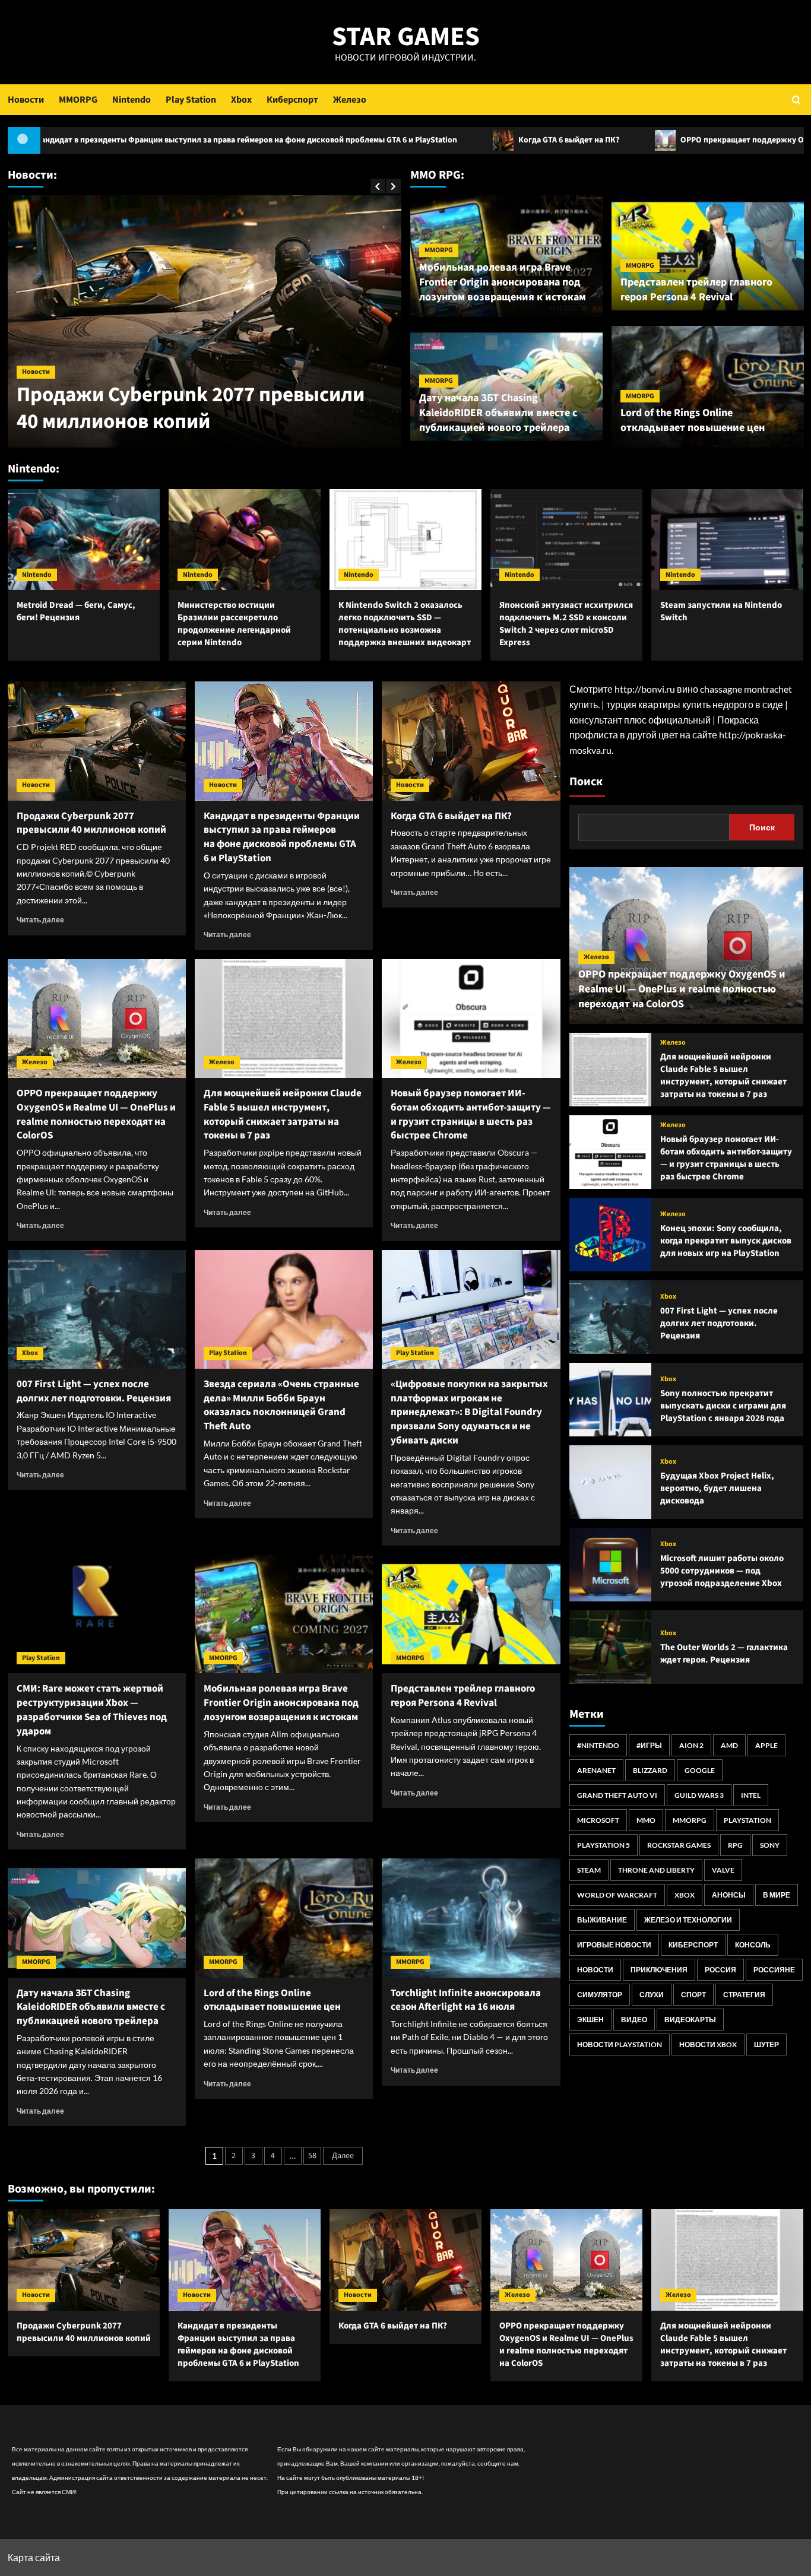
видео (634, 2020)
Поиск (586, 782)
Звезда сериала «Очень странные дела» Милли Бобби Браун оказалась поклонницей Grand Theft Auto (281, 1405)
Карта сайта (34, 2557)
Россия (720, 1970)
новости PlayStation (620, 2044)
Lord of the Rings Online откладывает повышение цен (693, 420)
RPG (735, 1845)
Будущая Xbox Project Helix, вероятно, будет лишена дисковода (717, 1488)
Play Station (191, 100)
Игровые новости (614, 1945)
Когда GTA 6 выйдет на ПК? (421, 140)
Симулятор (600, 1995)
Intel (751, 1795)
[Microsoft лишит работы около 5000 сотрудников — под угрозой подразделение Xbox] (610, 1565)
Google (700, 1770)
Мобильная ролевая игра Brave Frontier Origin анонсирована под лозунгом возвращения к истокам (503, 282)
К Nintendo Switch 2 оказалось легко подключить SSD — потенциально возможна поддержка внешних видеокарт (405, 624)
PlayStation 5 (604, 1845)
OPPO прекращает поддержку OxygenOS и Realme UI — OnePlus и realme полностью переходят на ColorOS (96, 1114)
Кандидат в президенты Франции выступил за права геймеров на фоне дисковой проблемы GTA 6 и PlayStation (282, 837)
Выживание (602, 1920)
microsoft (598, 1820)
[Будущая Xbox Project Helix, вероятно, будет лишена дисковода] (610, 1482)
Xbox (241, 100)
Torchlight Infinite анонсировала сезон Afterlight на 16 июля (466, 2000)
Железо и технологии (688, 1920)
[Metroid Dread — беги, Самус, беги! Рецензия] (84, 540)
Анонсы (729, 1895)
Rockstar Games (679, 1845)
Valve (723, 1870)
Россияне (774, 1970)
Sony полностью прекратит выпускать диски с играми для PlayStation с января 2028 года (723, 1406)
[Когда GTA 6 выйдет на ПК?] (471, 741)
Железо (350, 100)
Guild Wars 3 (699, 1795)
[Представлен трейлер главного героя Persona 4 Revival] (471, 1614)
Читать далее (40, 920)
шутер (766, 2044)
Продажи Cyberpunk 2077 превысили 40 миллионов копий (191, 408)
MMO (646, 1820)
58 (312, 2156)
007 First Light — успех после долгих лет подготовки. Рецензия (94, 1391)
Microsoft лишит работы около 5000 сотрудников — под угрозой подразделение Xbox (722, 1571)
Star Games (406, 37)
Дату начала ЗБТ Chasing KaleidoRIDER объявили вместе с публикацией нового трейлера (498, 413)
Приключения (659, 1970)
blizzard (650, 1770)
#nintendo (598, 1745)
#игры (649, 1745)
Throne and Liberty (656, 1870)
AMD (729, 1745)
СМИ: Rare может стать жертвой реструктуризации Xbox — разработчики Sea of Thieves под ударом (92, 1710)
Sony (770, 1845)
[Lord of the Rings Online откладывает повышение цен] (284, 1918)
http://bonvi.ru (645, 689)
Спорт (693, 1995)
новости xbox (708, 2044)
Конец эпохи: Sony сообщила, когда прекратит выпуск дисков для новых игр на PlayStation (726, 1241)
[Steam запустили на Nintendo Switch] (727, 540)
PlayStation (747, 1820)
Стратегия (744, 1995)
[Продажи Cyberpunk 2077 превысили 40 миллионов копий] (97, 741)
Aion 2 (691, 1745)
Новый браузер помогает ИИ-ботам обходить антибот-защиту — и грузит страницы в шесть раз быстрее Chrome (471, 1114)
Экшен (590, 2020)
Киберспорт (292, 100)
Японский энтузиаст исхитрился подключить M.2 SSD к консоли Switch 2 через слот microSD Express (566, 624)
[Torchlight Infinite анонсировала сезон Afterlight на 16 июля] (471, 1918)
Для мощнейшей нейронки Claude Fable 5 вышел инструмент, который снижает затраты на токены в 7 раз (283, 1114)
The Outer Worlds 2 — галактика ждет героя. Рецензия (724, 1654)
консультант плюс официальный (640, 720)
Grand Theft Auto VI (617, 1795)
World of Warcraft (617, 1895)
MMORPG (78, 100)
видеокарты (690, 2020)
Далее (343, 2156)
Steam (589, 1870)
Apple (766, 1745)
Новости (26, 100)
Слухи (652, 1995)
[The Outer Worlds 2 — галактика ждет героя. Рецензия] (610, 1647)
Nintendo (132, 100)
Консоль (753, 1945)
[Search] (796, 99)
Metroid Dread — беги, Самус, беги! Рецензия (76, 611)
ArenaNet (596, 1770)
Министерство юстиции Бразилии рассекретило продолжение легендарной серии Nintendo (234, 624)
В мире (777, 1895)
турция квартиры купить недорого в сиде (695, 704)
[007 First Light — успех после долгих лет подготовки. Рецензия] (97, 1309)
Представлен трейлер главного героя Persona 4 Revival (696, 290)
